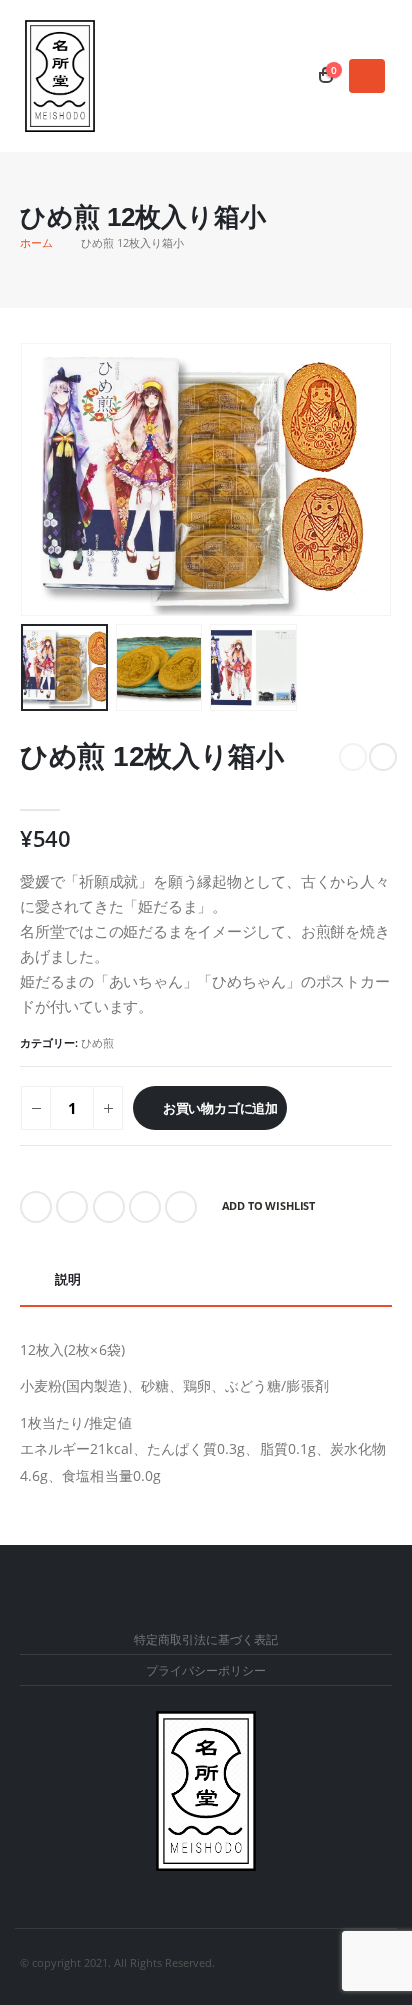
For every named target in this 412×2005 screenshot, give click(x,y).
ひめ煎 (97, 1042)
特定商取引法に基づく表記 (206, 1639)
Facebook (36, 1207)
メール (181, 1207)
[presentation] (45, 480)
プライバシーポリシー (206, 1670)
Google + (145, 1207)
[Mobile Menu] (367, 76)
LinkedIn (109, 1207)
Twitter (72, 1207)
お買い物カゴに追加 (220, 1108)
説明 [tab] (68, 1279)
